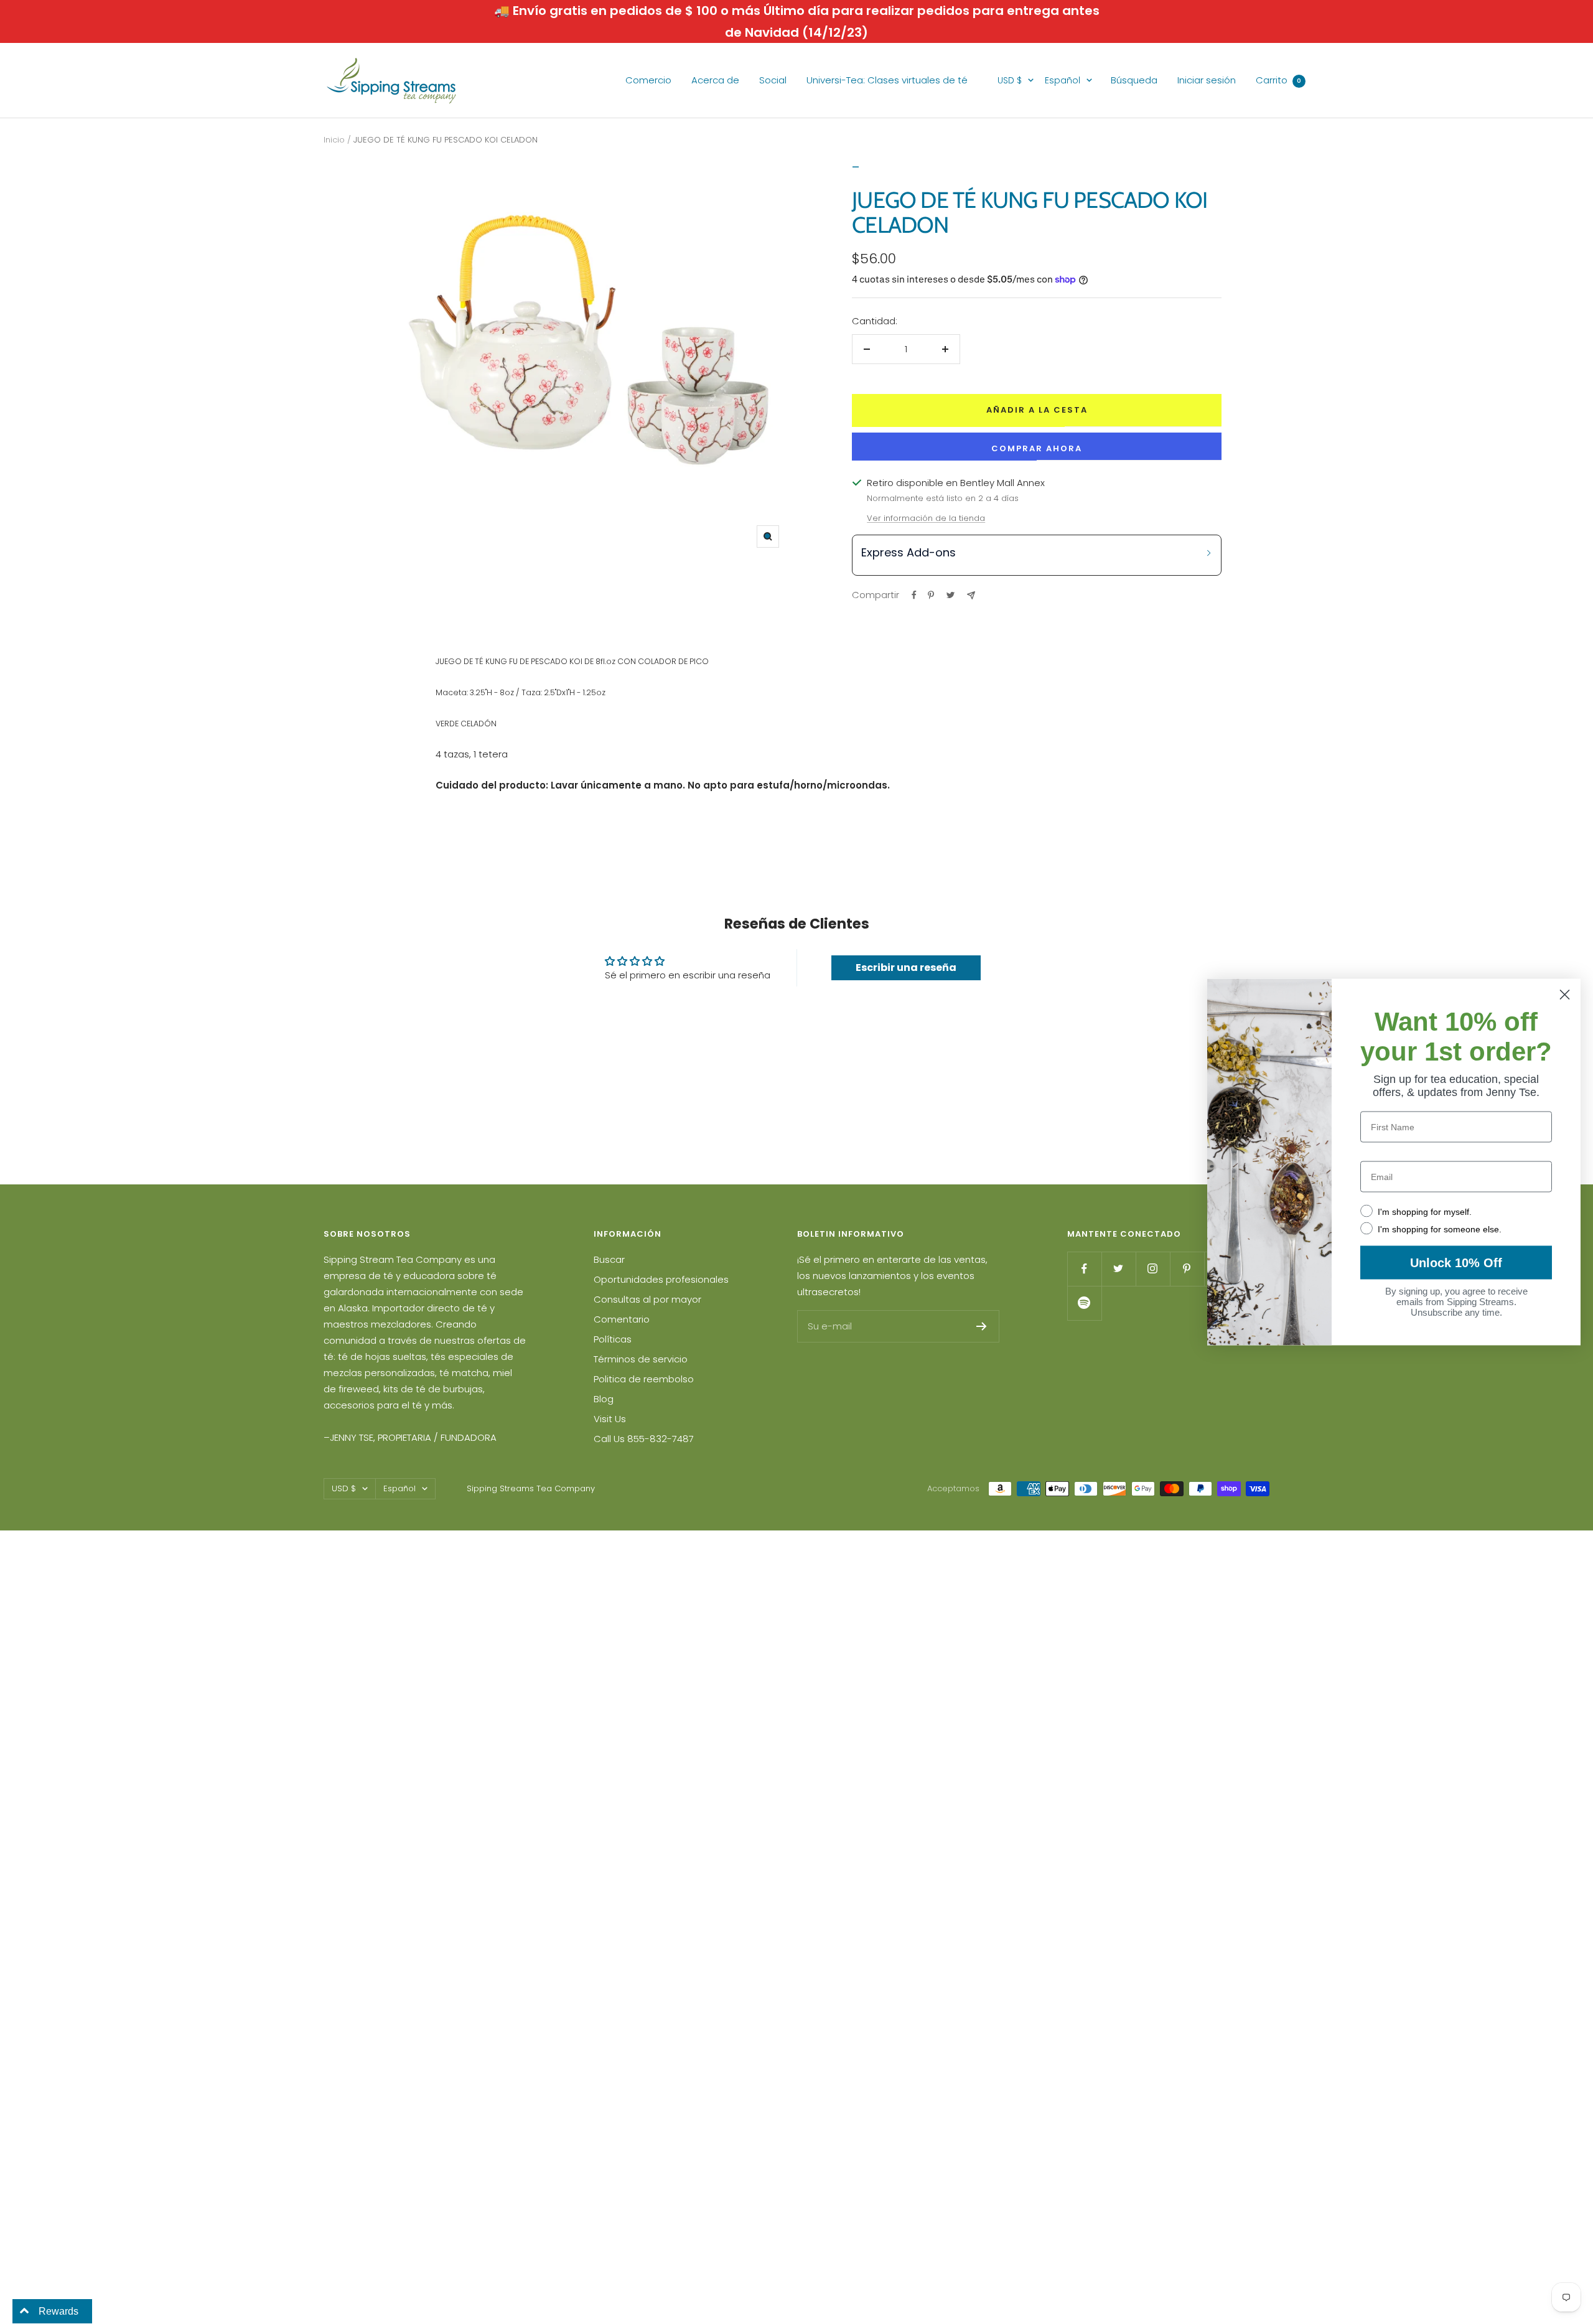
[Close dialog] (1565, 995)
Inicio (334, 140)
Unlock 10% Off (1456, 1263)
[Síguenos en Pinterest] (1187, 1269)
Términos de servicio (641, 1359)
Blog (604, 1399)
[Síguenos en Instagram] (1153, 1269)
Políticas (613, 1339)
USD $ (1010, 80)
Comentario (622, 1319)
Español (1063, 80)
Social (773, 80)
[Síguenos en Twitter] (1119, 1269)
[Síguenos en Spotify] (1084, 1303)
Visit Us (610, 1419)
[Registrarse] (982, 1326)
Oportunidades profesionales (661, 1279)
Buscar (609, 1259)
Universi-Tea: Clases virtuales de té (887, 80)
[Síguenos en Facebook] (1084, 1269)
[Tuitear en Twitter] (951, 595)
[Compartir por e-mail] (971, 595)
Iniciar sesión (1207, 80)
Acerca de (715, 80)
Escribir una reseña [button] (906, 968)
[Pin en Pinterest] (931, 595)
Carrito (1278, 80)
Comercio (648, 80)
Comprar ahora (1037, 448)
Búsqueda (1134, 80)
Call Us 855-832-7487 (644, 1439)
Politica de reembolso (644, 1379)
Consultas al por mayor (647, 1299)
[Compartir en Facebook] (914, 595)
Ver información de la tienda (926, 518)
